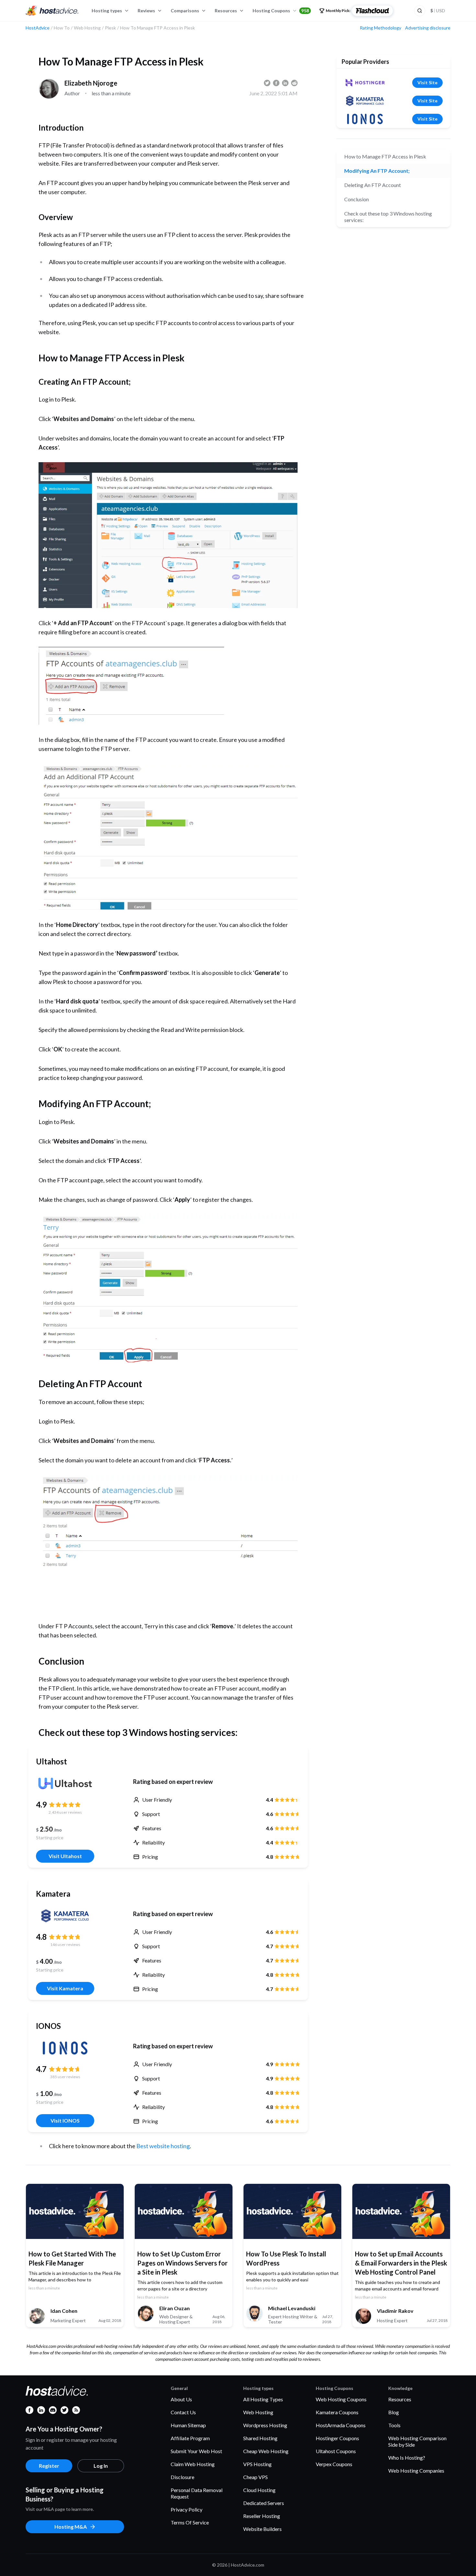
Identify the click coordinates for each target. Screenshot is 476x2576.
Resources (226, 11)
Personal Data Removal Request (197, 2493)
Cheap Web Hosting (266, 2451)
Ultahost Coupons (336, 2451)
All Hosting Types (263, 2399)
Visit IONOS (65, 2120)
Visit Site (427, 82)
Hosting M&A (71, 2527)
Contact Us (183, 2412)
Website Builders (262, 2529)
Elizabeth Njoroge (91, 83)
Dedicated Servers (264, 2503)
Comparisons (185, 11)
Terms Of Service (190, 2522)
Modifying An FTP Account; (377, 171)
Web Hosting (258, 2412)
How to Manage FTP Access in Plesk (385, 156)
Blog (394, 2412)
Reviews (146, 11)
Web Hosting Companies (416, 2471)
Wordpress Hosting (265, 2425)
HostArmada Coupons (341, 2425)
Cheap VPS (255, 2477)
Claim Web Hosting (193, 2464)
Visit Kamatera (65, 1988)
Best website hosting (163, 2146)
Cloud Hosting (259, 2490)
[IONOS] (65, 2048)
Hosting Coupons (281, 11)
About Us (181, 2399)
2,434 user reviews (65, 1812)
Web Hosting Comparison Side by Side (417, 2441)
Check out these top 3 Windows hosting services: (388, 217)
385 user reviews (65, 2077)
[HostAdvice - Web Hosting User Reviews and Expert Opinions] (52, 11)
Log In (101, 2466)
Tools (394, 2425)
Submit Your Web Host (196, 2451)
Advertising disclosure (428, 28)
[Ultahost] (65, 1784)
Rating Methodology (380, 28)
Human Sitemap (188, 2425)
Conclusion (357, 199)
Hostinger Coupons (337, 2438)
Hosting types (107, 11)
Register (49, 2466)
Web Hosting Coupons (341, 2399)
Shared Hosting (260, 2438)
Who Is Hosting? (407, 2458)
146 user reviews (65, 1944)
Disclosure (182, 2477)
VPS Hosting (257, 2464)
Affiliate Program (190, 2438)
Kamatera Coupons (337, 2412)
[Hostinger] (365, 83)
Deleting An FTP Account (373, 185)
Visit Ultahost (65, 1856)
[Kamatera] (65, 1916)
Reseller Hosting (262, 2516)
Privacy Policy (187, 2509)
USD (438, 11)
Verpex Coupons (334, 2464)
